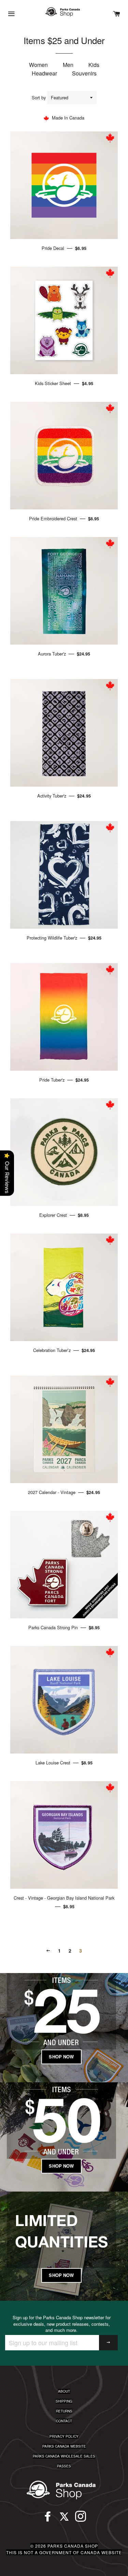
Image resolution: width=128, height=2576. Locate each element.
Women (38, 65)
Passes (64, 2466)
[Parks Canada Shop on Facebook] (48, 2519)
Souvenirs (84, 73)
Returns (64, 2411)
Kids (94, 65)
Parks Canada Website (64, 2446)
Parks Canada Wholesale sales (64, 2456)
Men (68, 65)
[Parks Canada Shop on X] (64, 2519)
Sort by (39, 97)
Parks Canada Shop (73, 2546)
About (64, 2391)
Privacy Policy (64, 2436)
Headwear (44, 73)
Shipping (64, 2401)
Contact (64, 2421)
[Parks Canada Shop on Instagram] (81, 2519)
